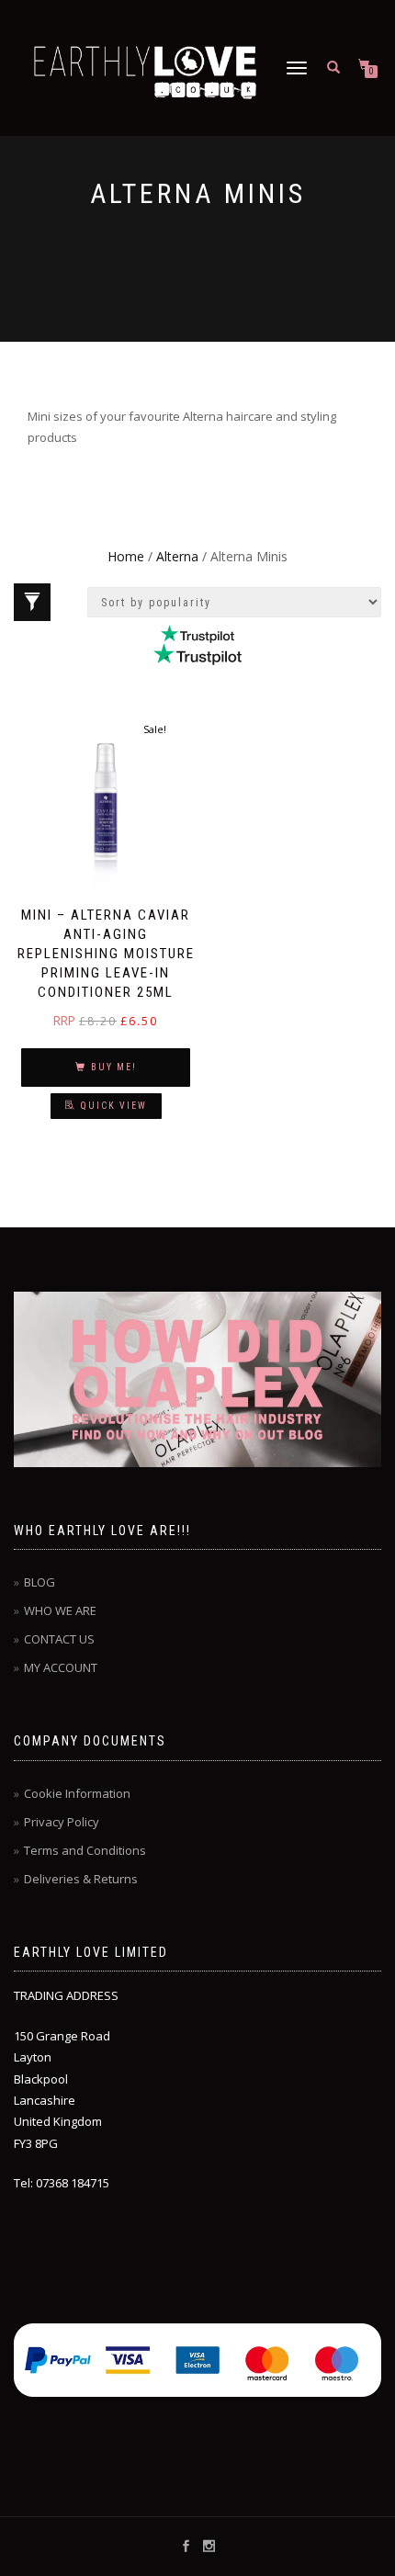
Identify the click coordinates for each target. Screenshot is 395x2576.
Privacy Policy (62, 1822)
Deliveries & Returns (81, 1879)
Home (126, 556)
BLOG (39, 1582)
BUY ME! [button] (114, 1067)
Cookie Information (77, 1793)
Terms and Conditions (85, 1850)
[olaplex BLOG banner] (197, 1379)
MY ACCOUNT (61, 1667)
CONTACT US (59, 1639)
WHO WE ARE (60, 1610)
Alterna (177, 556)
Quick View (114, 1106)
